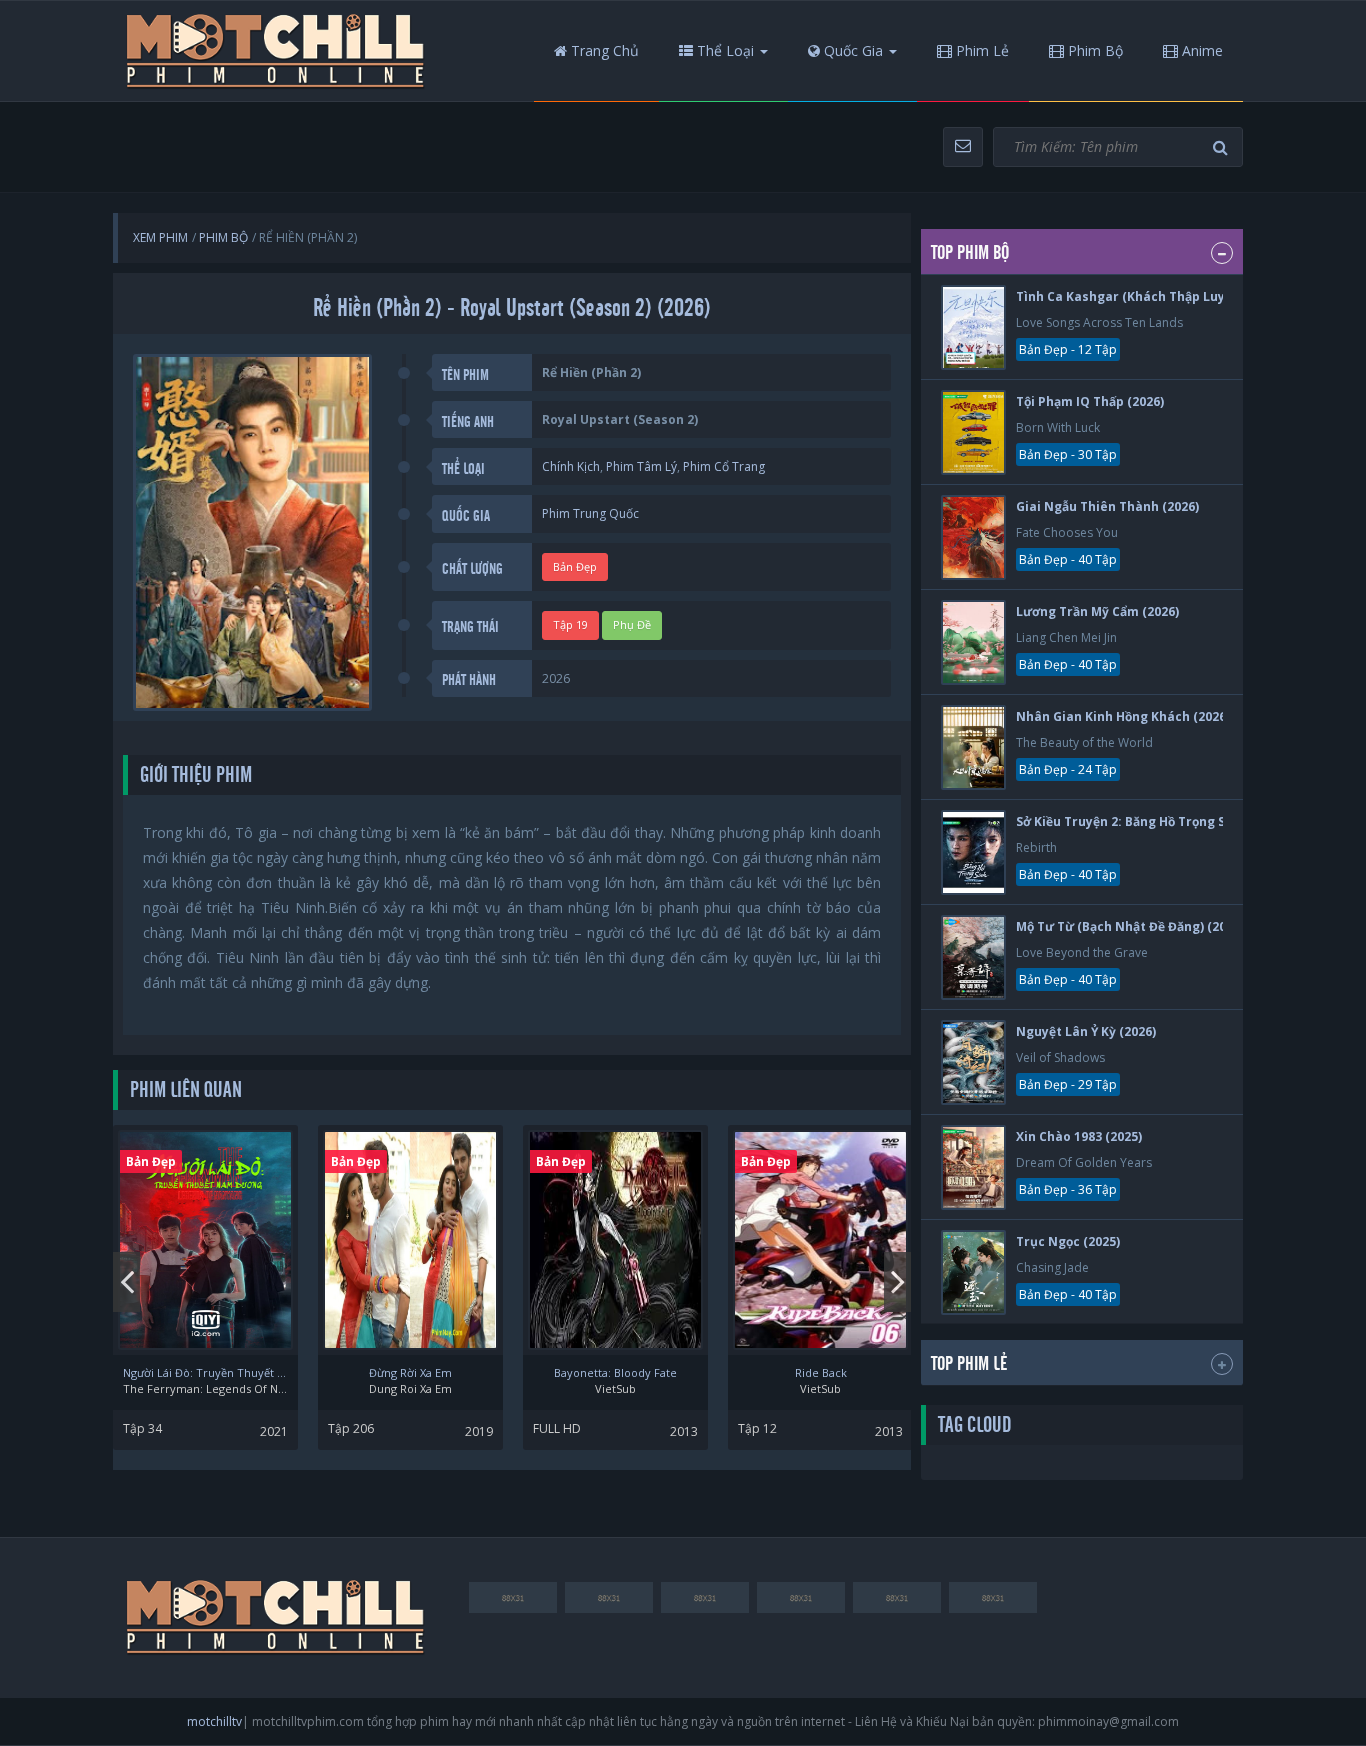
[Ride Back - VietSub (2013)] (820, 1240)
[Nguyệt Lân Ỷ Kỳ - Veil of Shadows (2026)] (973, 1062)
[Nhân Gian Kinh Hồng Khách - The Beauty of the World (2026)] (973, 747)
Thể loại (723, 50)
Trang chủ (603, 50)
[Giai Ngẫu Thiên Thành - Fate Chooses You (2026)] (973, 537)
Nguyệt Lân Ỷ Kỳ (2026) (1086, 1031)
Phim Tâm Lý (641, 466)
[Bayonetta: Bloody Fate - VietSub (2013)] (615, 1240)
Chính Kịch (571, 466)
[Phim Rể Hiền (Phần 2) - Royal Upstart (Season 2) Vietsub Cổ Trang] (276, 51)
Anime (1200, 50)
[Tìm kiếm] (1223, 147)
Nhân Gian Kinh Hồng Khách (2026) (1123, 716)
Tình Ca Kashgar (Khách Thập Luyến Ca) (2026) (1159, 296)
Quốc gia (851, 50)
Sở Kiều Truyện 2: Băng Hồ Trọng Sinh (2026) (1150, 821)
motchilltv (214, 1721)
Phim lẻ (980, 50)
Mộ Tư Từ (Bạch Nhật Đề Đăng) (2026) (1130, 926)
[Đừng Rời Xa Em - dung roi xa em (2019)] (410, 1240)
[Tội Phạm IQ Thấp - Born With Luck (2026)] (973, 432)
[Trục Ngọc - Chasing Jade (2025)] (973, 1272)
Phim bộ (1093, 50)
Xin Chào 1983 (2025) (1079, 1136)
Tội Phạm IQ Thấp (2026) (1090, 401)
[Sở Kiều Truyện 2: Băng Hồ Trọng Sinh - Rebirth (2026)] (973, 852)
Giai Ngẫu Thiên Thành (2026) (1107, 506)
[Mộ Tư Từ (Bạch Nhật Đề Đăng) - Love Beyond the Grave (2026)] (973, 957)
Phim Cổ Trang (724, 466)
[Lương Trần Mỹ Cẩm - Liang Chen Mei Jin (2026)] (973, 642)
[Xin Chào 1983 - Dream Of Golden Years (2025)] (973, 1167)
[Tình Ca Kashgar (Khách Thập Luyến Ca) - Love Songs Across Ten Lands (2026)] (973, 327)
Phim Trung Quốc (590, 513)
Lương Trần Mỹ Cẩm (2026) (1097, 611)
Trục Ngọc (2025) (1068, 1241)
